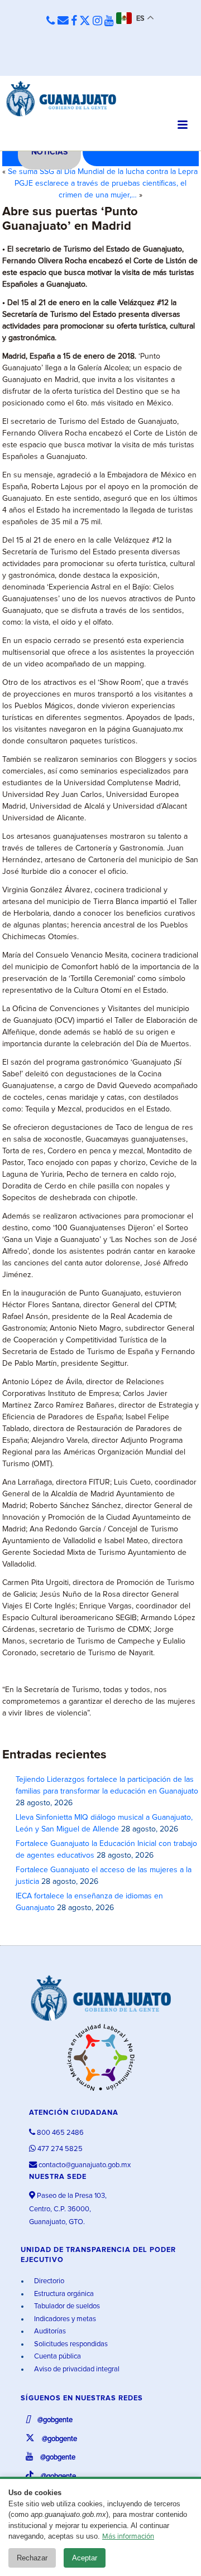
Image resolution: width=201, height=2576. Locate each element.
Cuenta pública (57, 2357)
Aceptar (85, 2558)
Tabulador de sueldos (66, 2306)
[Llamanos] (51, 21)
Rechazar (32, 2558)
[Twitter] (85, 21)
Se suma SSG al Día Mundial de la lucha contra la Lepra (103, 172)
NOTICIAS (49, 152)
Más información (128, 2537)
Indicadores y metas (64, 2319)
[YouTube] (109, 21)
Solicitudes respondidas (70, 2344)
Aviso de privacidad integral (76, 2369)
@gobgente (54, 2420)
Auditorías (49, 2331)
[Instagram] (97, 21)
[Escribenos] (63, 21)
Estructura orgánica (63, 2294)
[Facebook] (74, 21)
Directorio (48, 2281)
